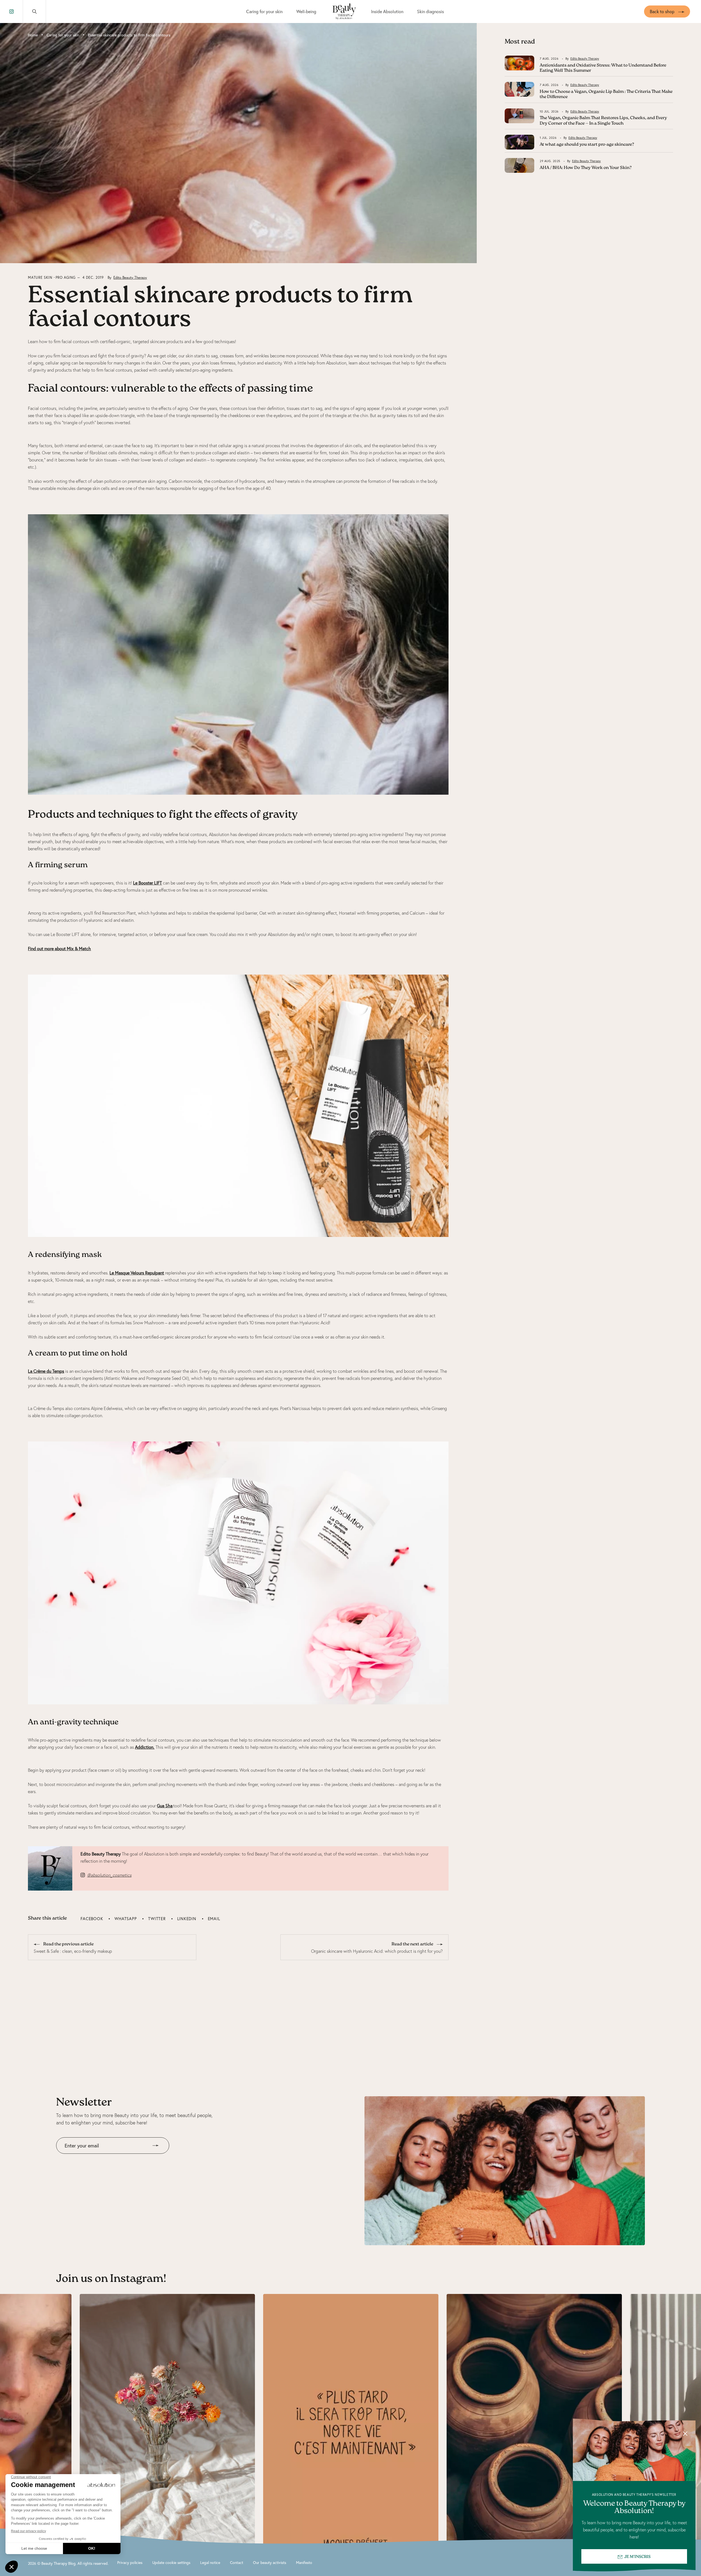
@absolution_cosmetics (109, 1875)
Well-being (306, 11)
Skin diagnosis (430, 11)
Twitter (157, 1919)
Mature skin (40, 278)
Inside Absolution (387, 11)
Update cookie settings (171, 2562)
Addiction (144, 1747)
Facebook (92, 1919)
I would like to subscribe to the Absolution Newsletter (106, 2158)
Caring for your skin (264, 11)
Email (214, 1919)
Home (33, 35)
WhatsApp (126, 1919)
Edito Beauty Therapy (130, 278)
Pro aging (66, 278)
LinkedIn (187, 1919)
